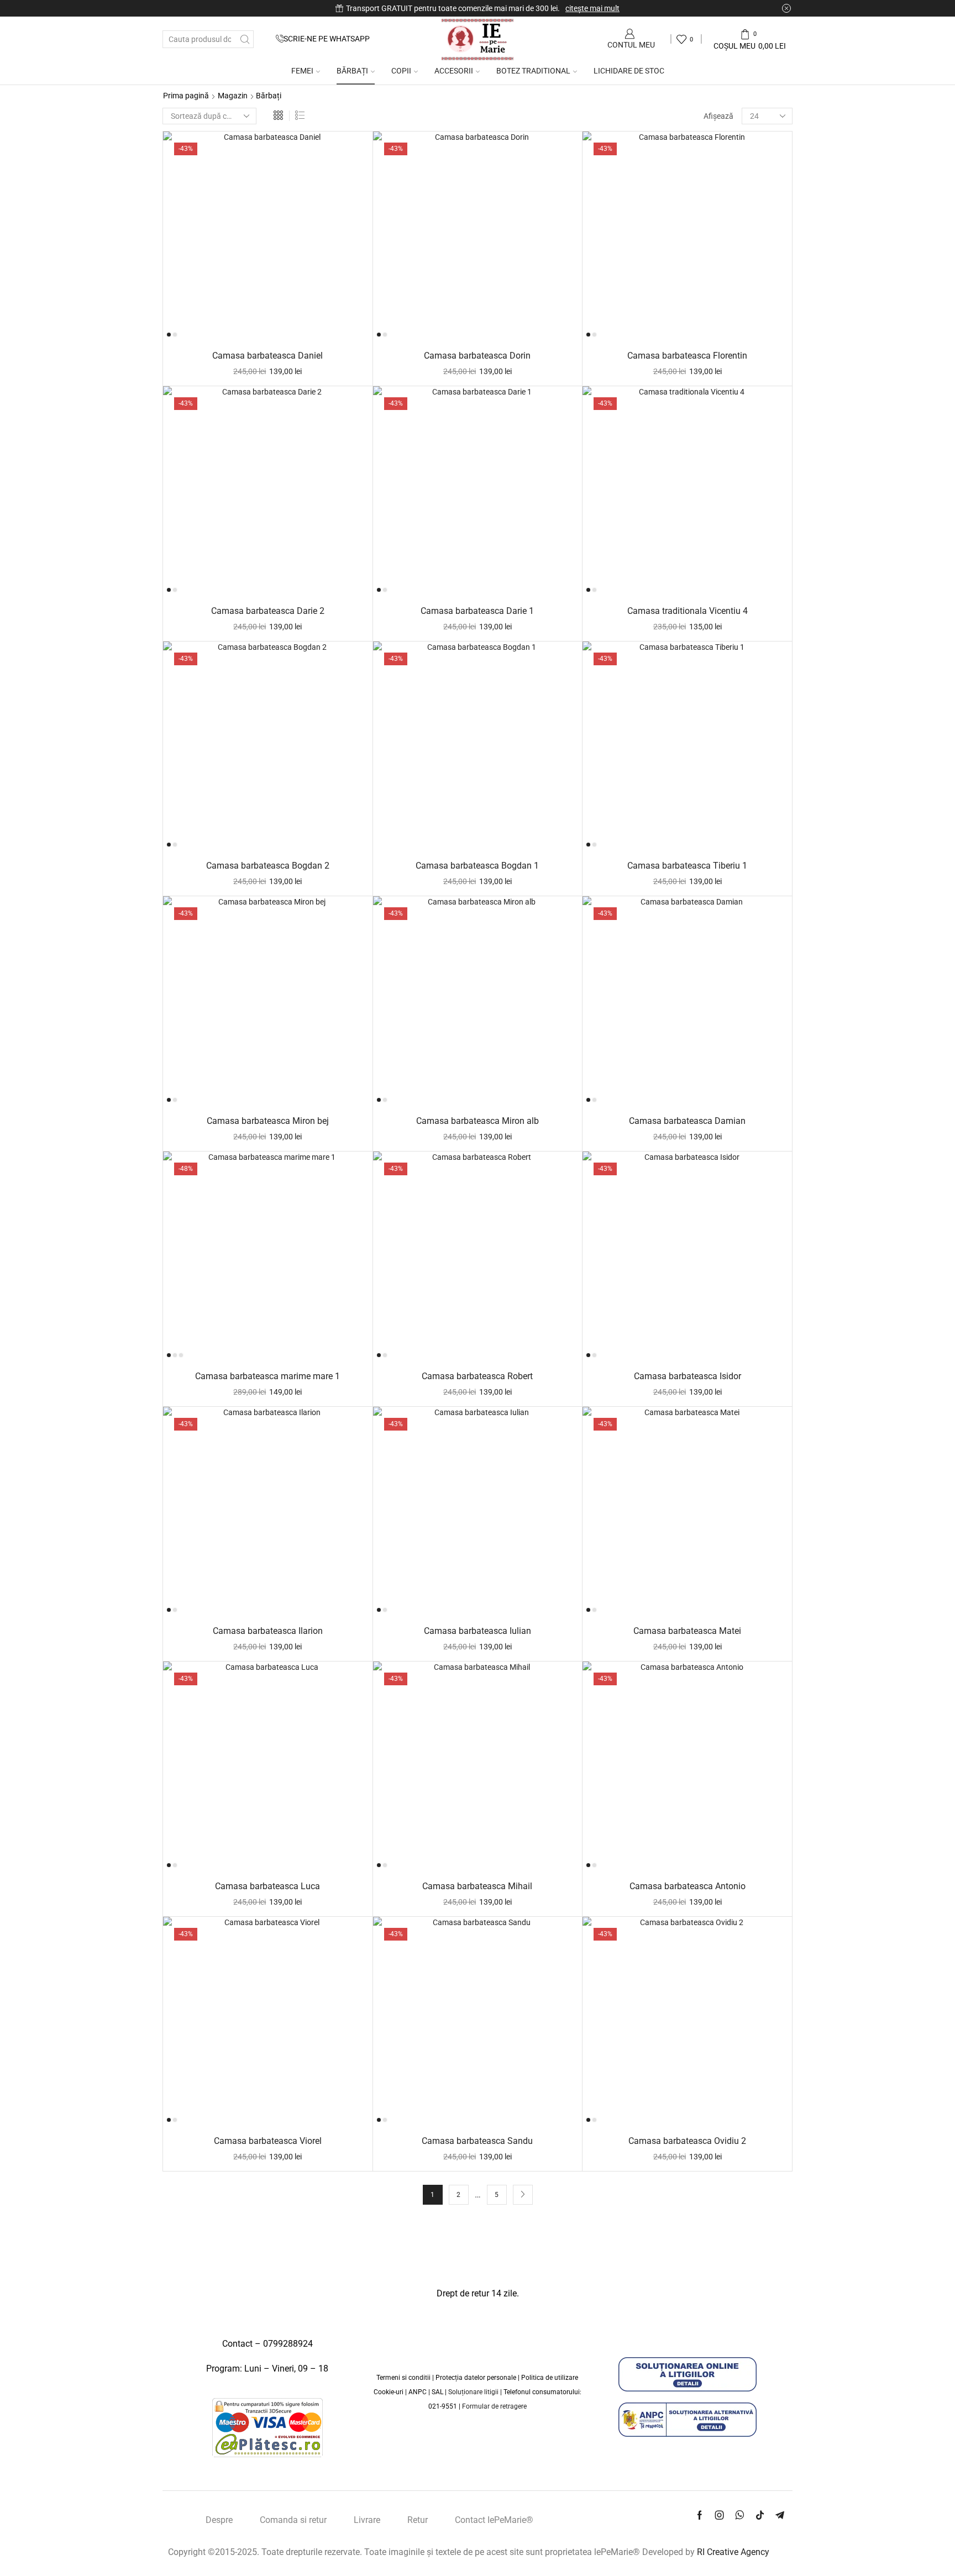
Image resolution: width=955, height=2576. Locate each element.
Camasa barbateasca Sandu (477, 2141)
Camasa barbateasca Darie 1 (477, 611)
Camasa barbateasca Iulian (478, 1631)
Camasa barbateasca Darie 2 (268, 611)
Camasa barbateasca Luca (267, 1886)
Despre (219, 2520)
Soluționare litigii (473, 2392)
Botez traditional (533, 71)
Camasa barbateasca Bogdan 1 (477, 866)
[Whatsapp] (740, 2515)
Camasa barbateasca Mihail (477, 1886)
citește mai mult (592, 8)
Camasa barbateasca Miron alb (478, 1121)
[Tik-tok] (760, 2515)
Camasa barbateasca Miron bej (268, 1121)
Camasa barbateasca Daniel (267, 356)
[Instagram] (720, 2515)
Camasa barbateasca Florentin (687, 356)
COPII (401, 71)
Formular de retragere (494, 2406)
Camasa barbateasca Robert (477, 1376)
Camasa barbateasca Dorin (477, 356)
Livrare (367, 2520)
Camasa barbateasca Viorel (268, 2141)
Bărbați (352, 71)
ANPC (418, 2392)
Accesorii (454, 71)
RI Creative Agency (733, 2552)
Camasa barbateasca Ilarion (268, 1631)
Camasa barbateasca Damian (687, 1121)
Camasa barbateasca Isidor (688, 1376)
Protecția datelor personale (476, 2378)
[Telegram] (780, 2515)
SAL (438, 2392)
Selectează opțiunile (274, 323)
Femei (302, 71)
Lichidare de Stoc (629, 71)
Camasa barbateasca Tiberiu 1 (687, 866)
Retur (418, 2520)
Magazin (233, 96)
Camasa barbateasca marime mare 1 (267, 1376)
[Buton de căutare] (245, 39)
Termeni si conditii (403, 2378)
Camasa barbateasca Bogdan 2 (268, 866)
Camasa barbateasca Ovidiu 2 (687, 2141)
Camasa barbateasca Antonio (688, 1886)
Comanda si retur (293, 2520)
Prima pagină (186, 96)
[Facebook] (700, 2515)
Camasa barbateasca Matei (687, 1631)
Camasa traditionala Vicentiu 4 (688, 611)
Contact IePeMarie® (494, 2520)
